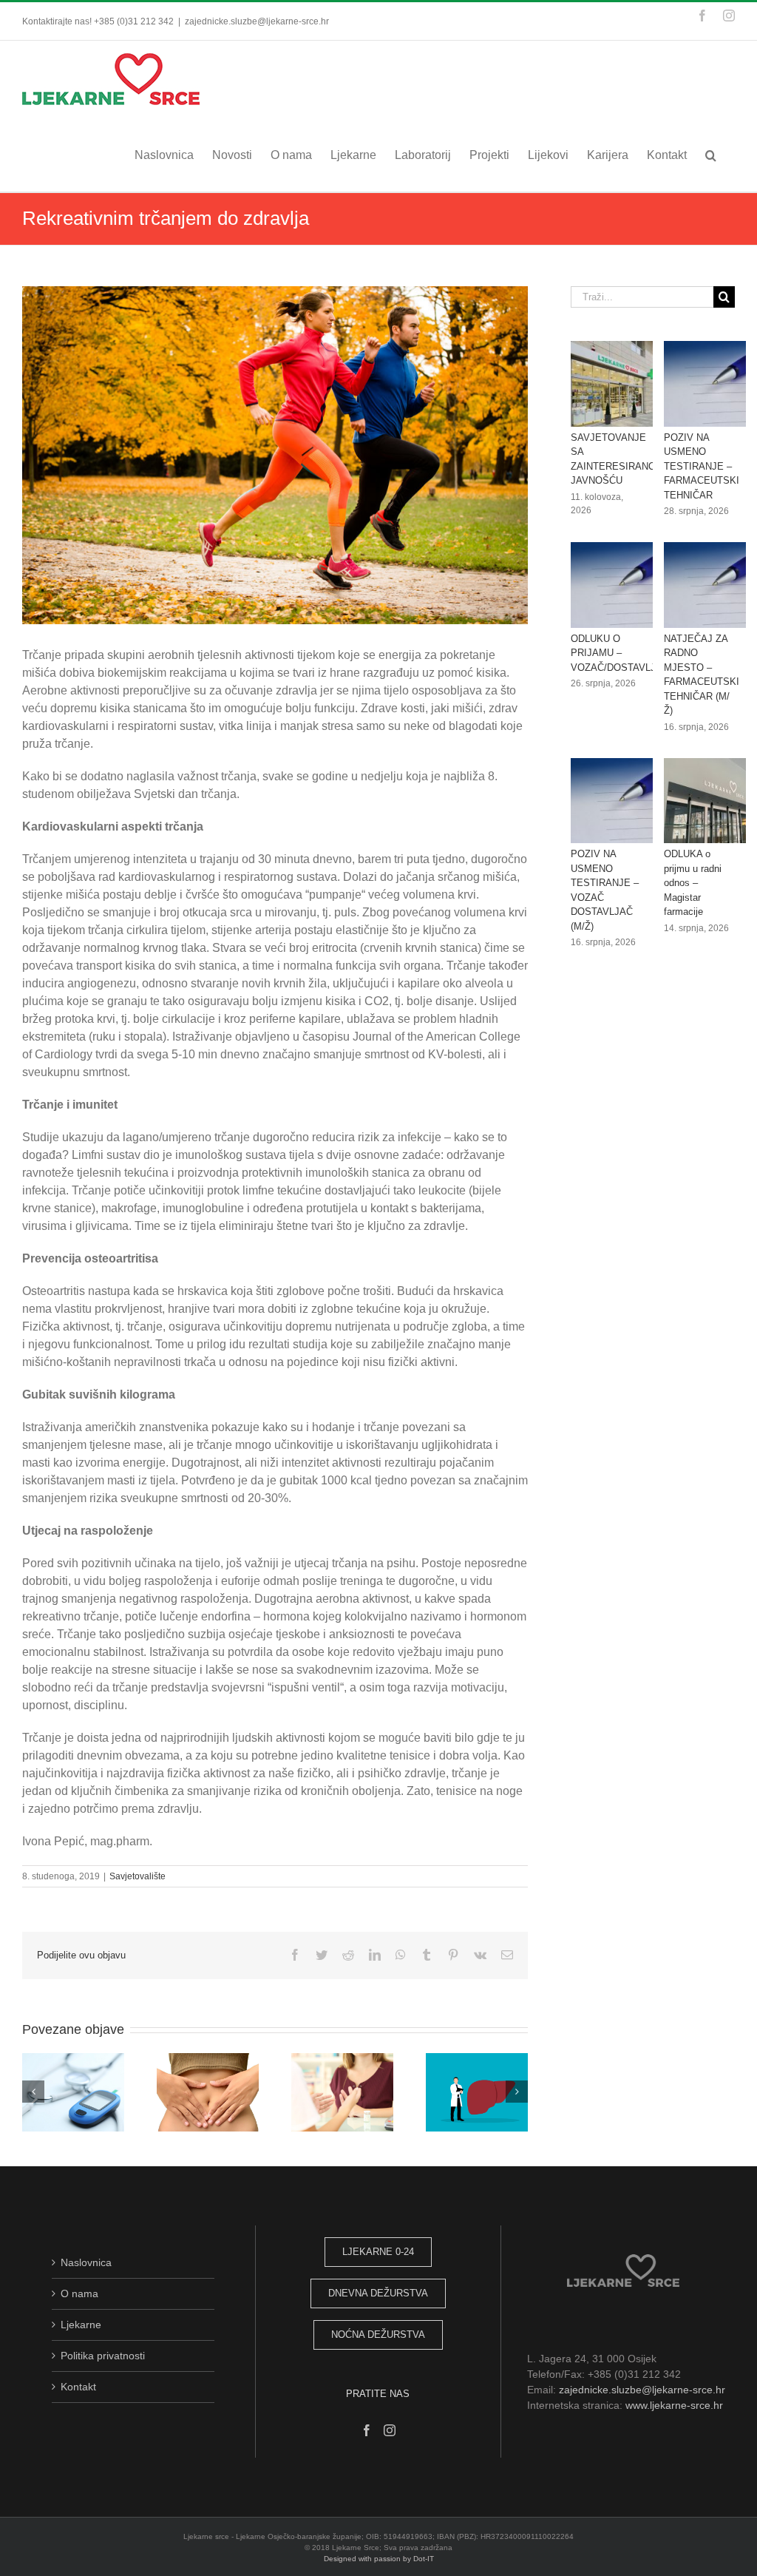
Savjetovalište (138, 1876)
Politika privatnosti (103, 2356)
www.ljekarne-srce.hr (674, 2405)
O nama (79, 2293)
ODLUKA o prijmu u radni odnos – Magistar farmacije (693, 883)
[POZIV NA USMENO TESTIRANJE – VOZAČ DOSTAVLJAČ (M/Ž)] (624, 801)
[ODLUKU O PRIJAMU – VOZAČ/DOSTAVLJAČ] (624, 585)
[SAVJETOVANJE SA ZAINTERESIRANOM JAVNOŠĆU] (624, 384)
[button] (711, 155)
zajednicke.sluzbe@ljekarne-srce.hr (257, 21)
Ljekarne (81, 2325)
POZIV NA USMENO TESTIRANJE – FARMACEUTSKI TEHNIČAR (702, 466)
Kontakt (78, 2387)
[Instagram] (390, 2430)
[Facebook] (367, 2430)
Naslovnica (86, 2262)
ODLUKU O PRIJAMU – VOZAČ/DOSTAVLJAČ (620, 653)
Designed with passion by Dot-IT (379, 2559)
